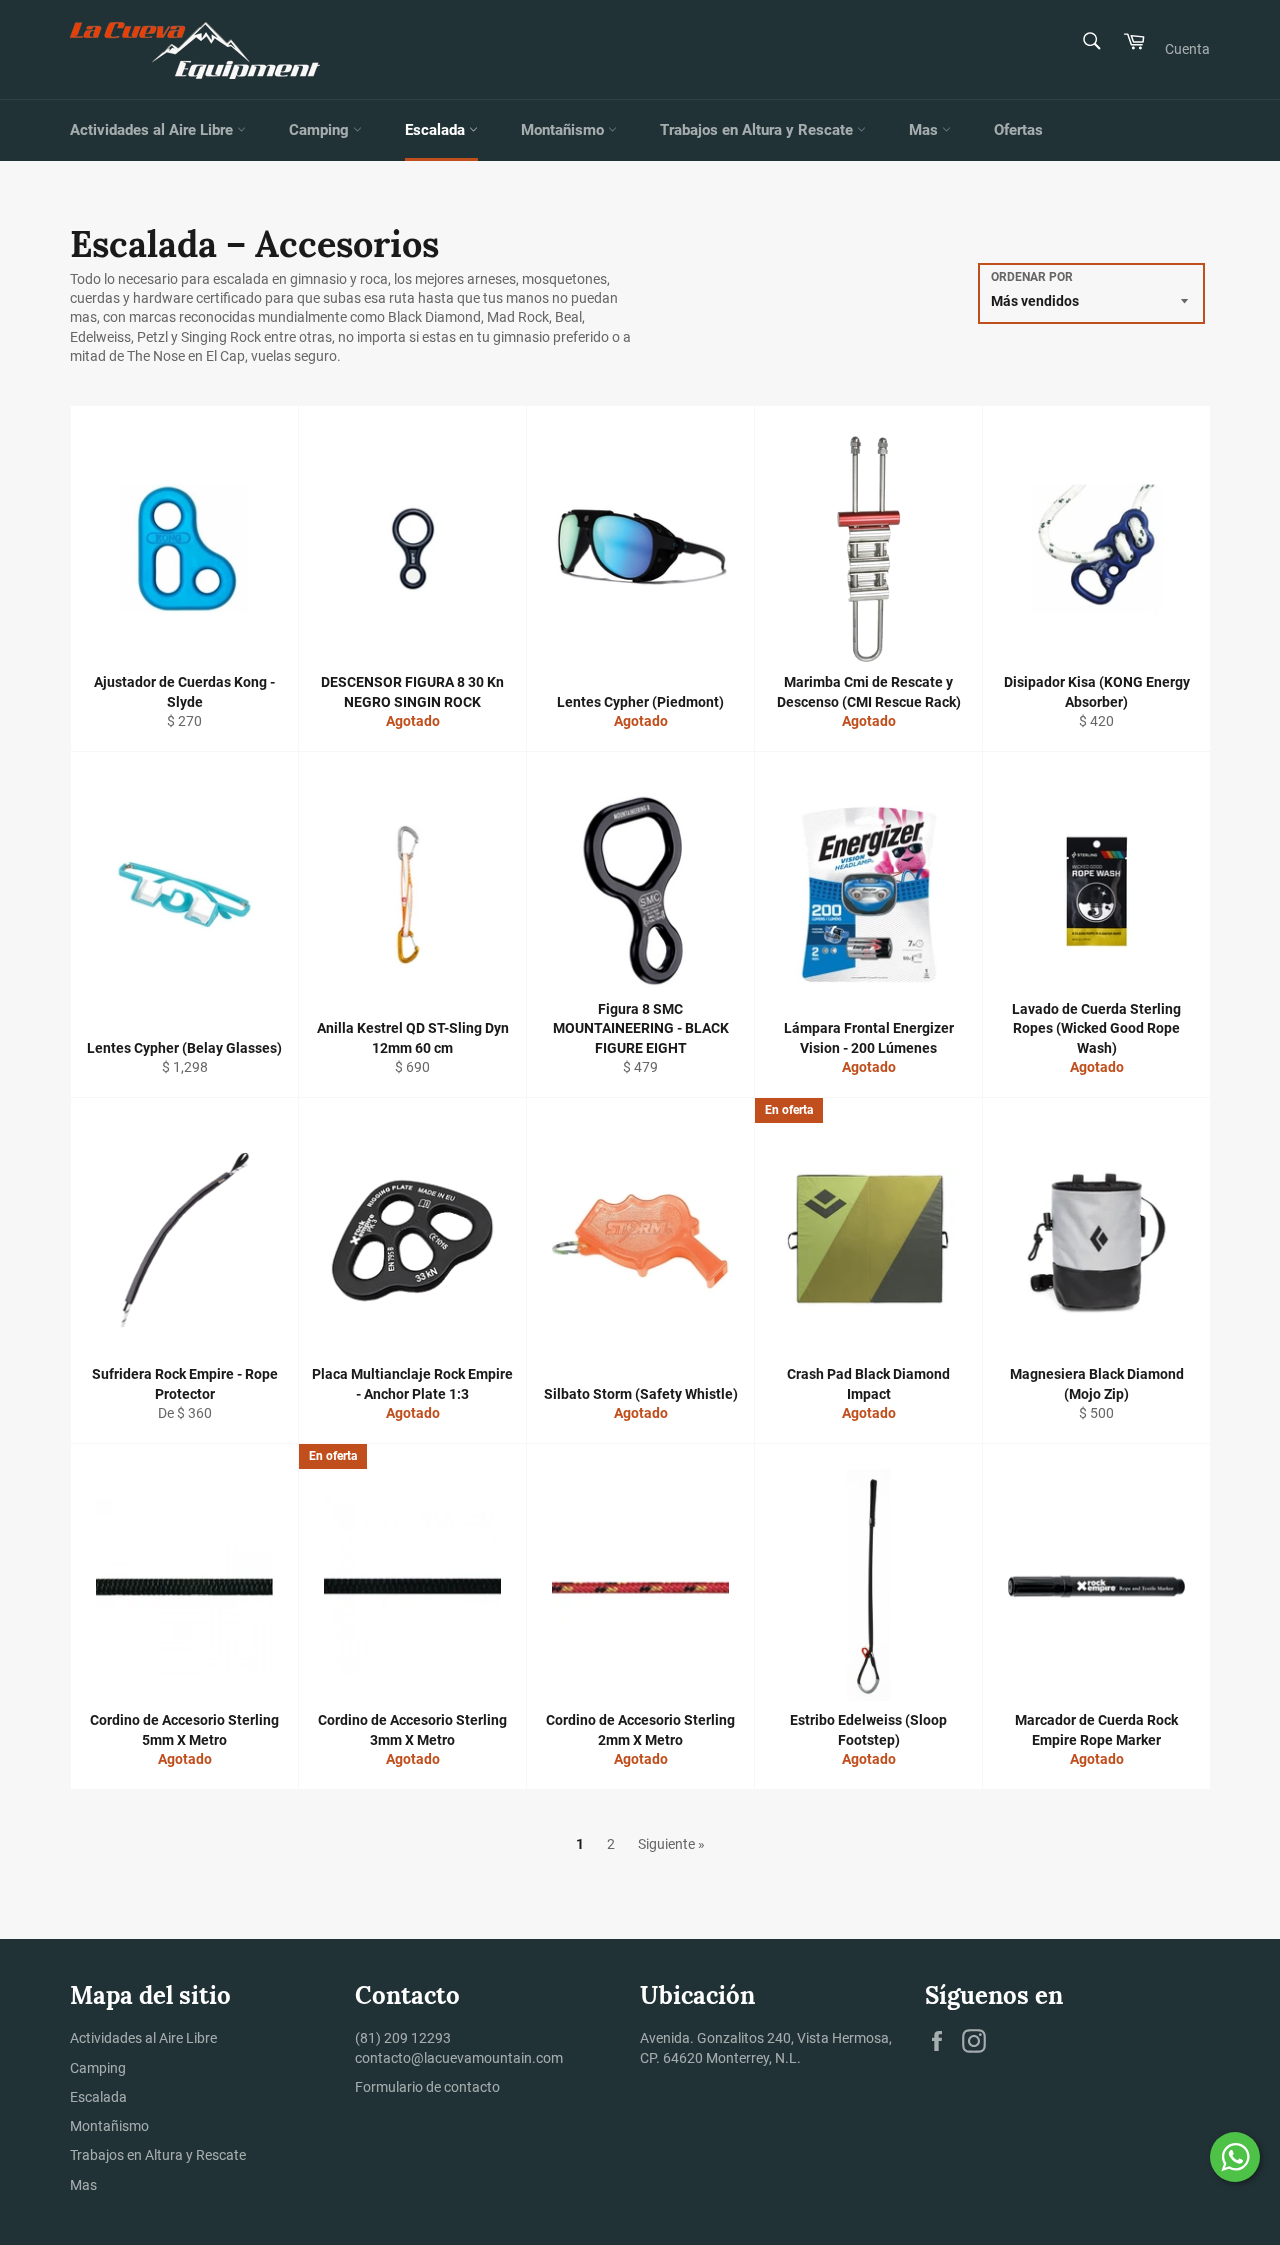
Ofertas (1018, 130)
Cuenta (1187, 49)
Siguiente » (671, 1844)
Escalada (437, 130)
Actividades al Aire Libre (153, 130)
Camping (321, 130)
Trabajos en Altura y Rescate (758, 130)
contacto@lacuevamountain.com (459, 2058)
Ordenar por (1032, 277)
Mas (925, 130)
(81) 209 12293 (403, 2038)
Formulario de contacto (427, 2087)
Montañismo (564, 130)
